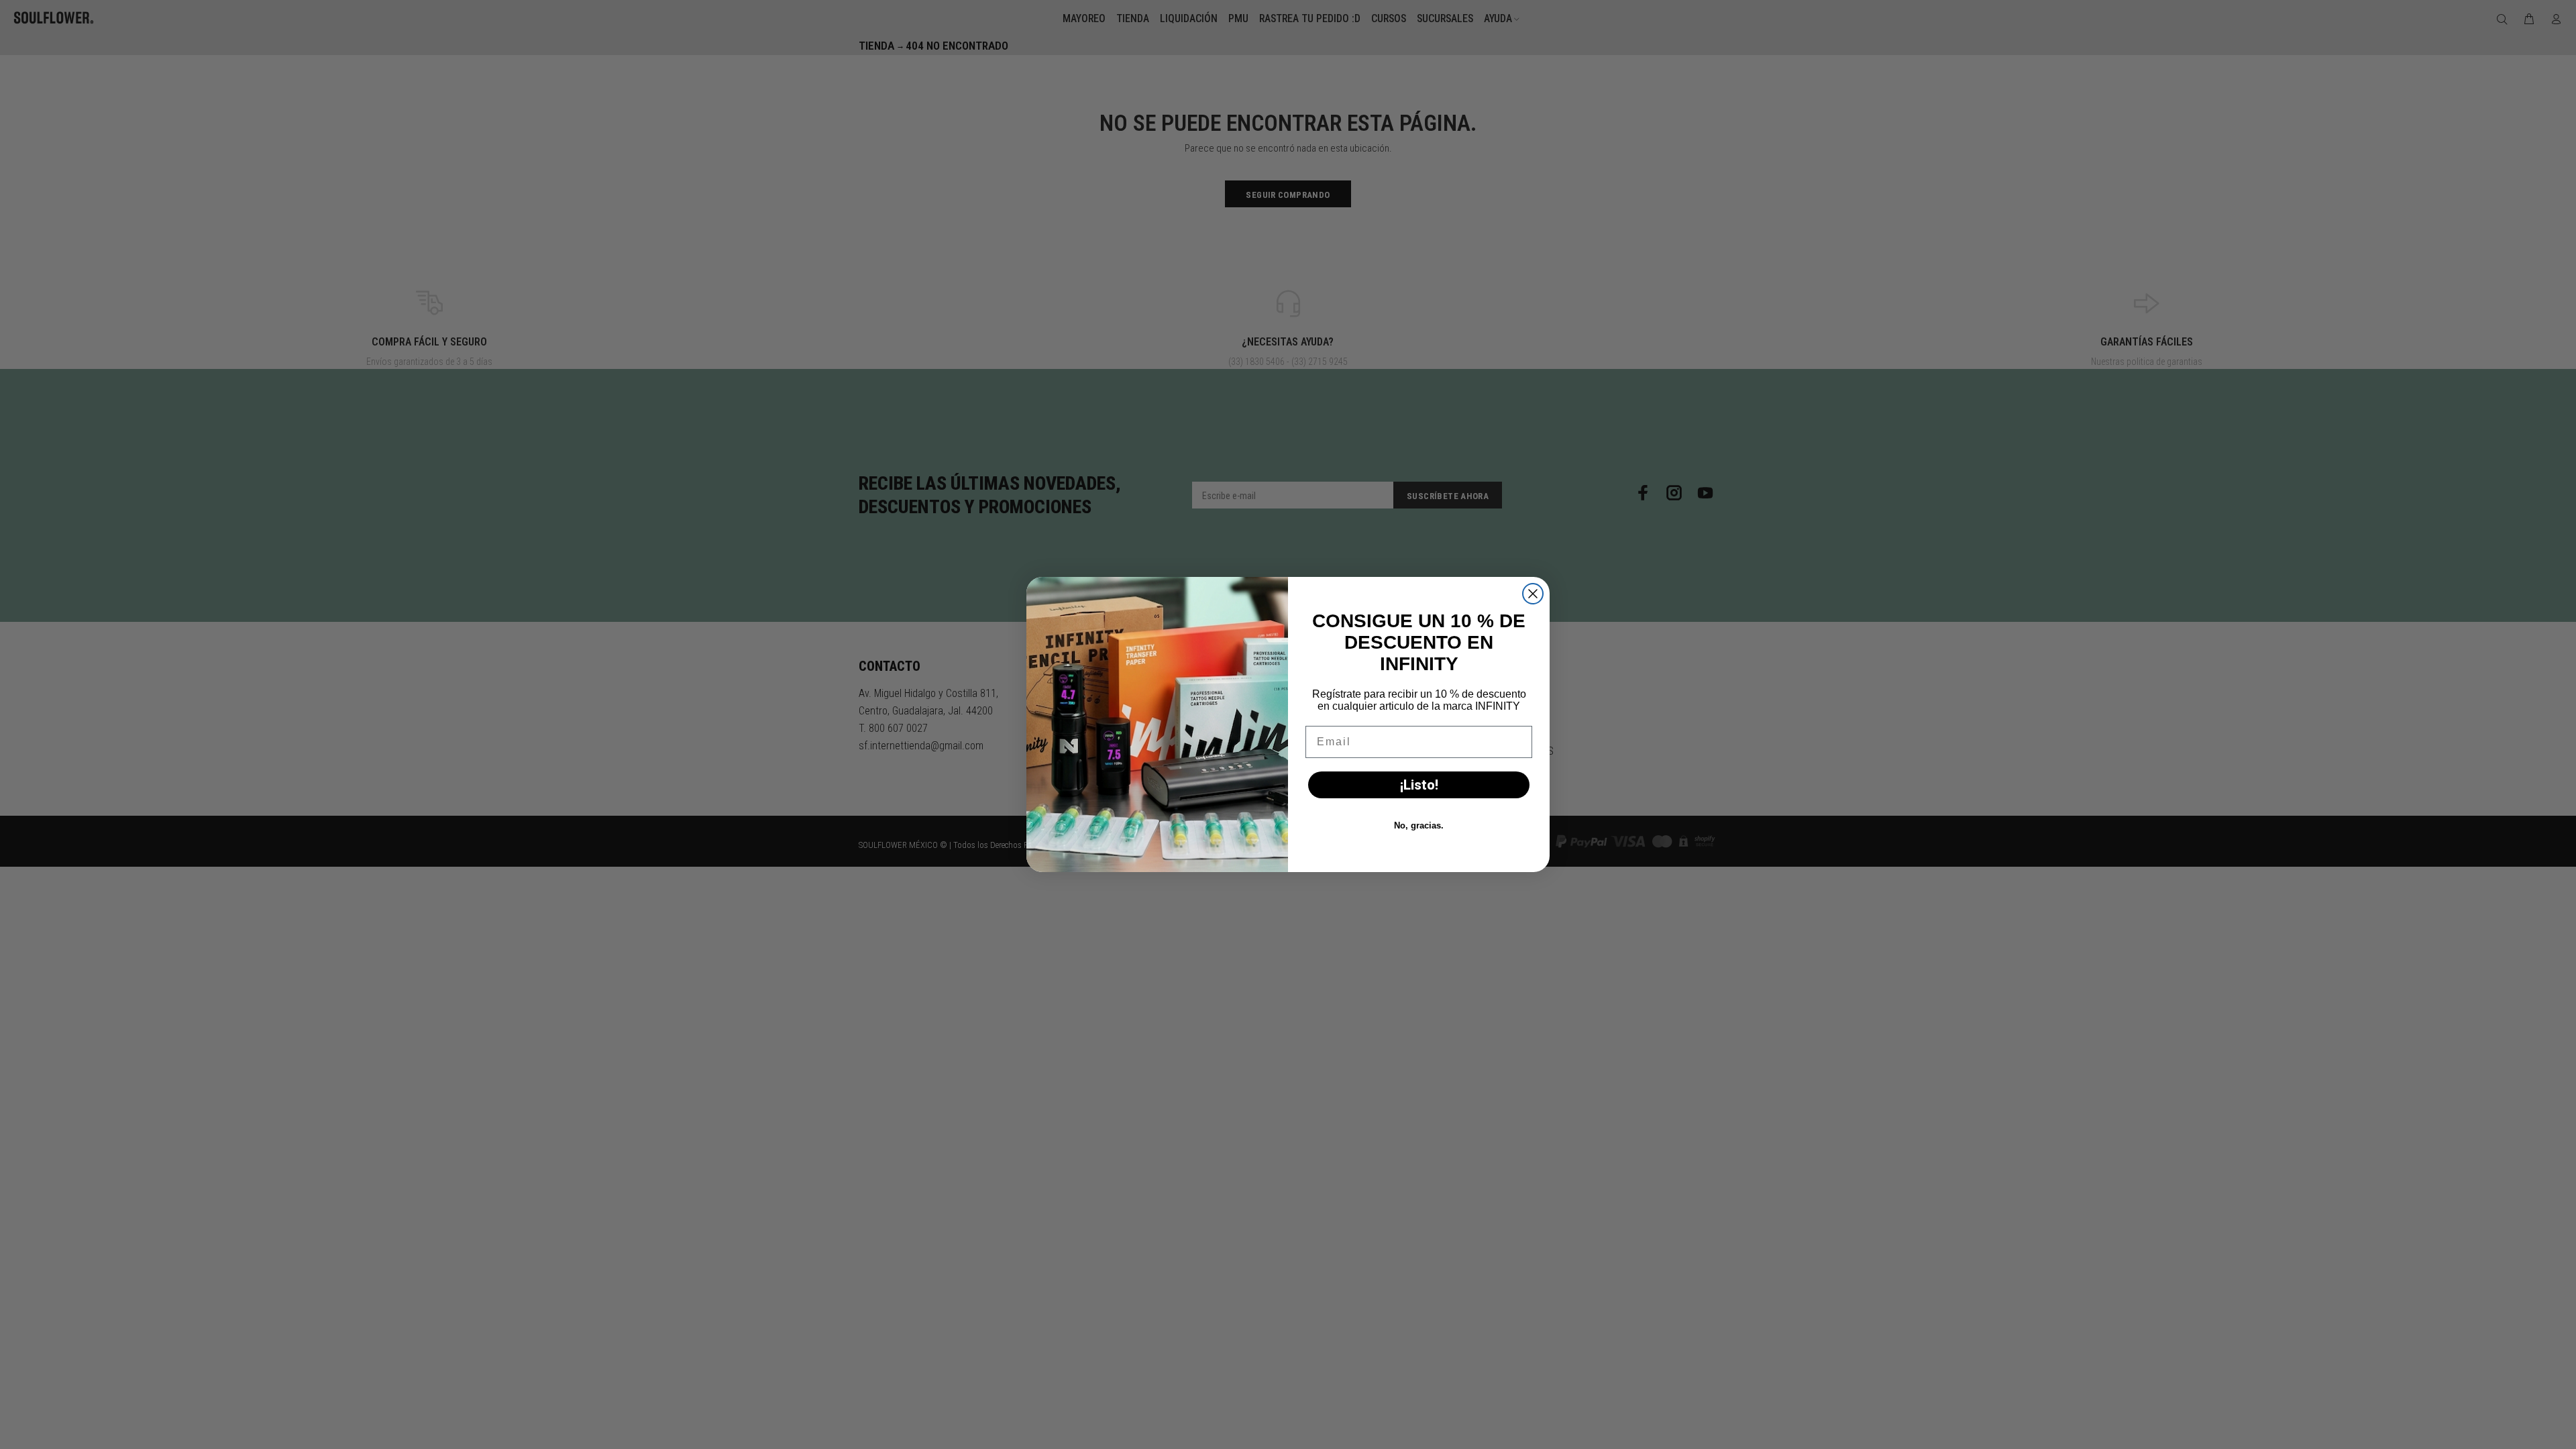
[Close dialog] (1533, 594)
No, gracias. (1419, 825)
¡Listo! (1419, 785)
